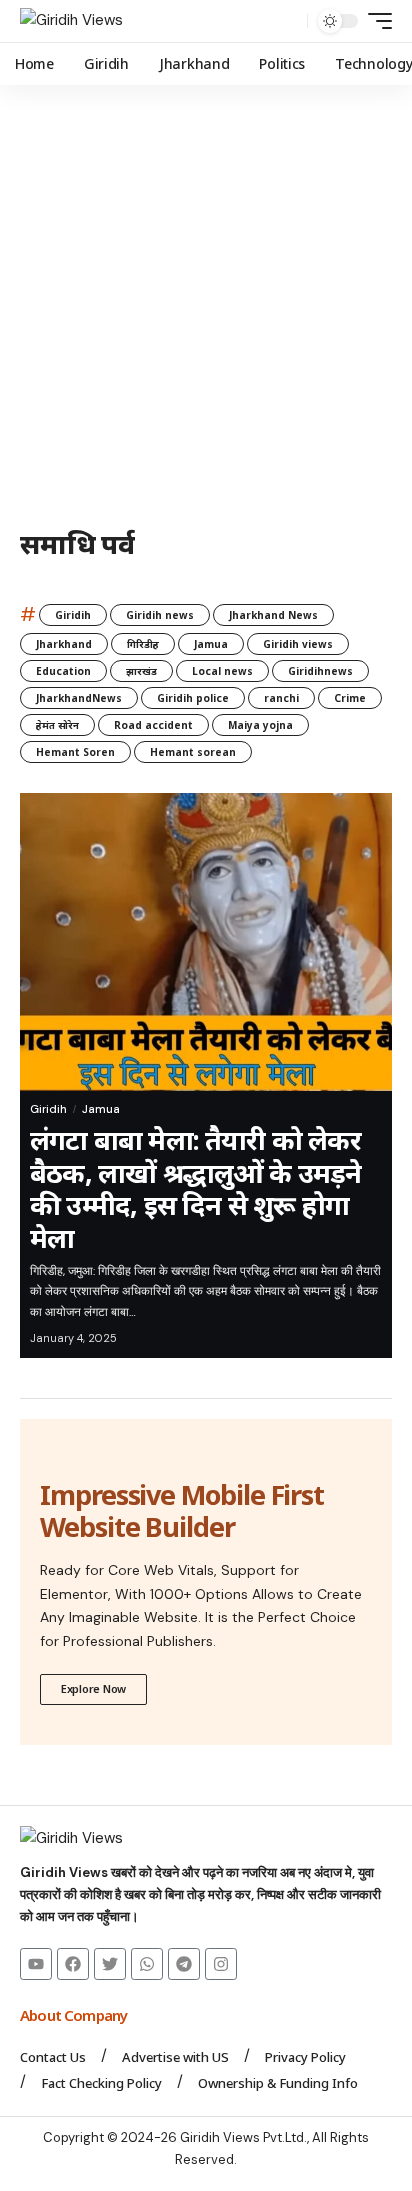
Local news (222, 671)
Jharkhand (64, 644)
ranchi (281, 698)
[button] (287, 21)
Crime (350, 698)
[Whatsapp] (147, 1964)
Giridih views (298, 644)
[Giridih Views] (71, 21)
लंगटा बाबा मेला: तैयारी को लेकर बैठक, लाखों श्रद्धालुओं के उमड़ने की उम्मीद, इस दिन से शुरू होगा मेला (196, 1188)
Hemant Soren (75, 752)
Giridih (73, 615)
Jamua (211, 644)
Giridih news (160, 615)
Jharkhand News (273, 615)
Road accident (153, 725)
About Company (75, 2015)
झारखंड (141, 671)
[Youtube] (36, 1964)
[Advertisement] (206, 301)
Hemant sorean (193, 752)
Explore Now (93, 1688)
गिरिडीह (143, 644)
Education (63, 671)
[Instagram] (221, 1964)
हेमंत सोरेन (57, 725)
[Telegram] (184, 1964)
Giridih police (193, 698)
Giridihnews (320, 671)
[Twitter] (110, 1964)
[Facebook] (73, 1964)
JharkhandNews (79, 698)
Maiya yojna (260, 725)
